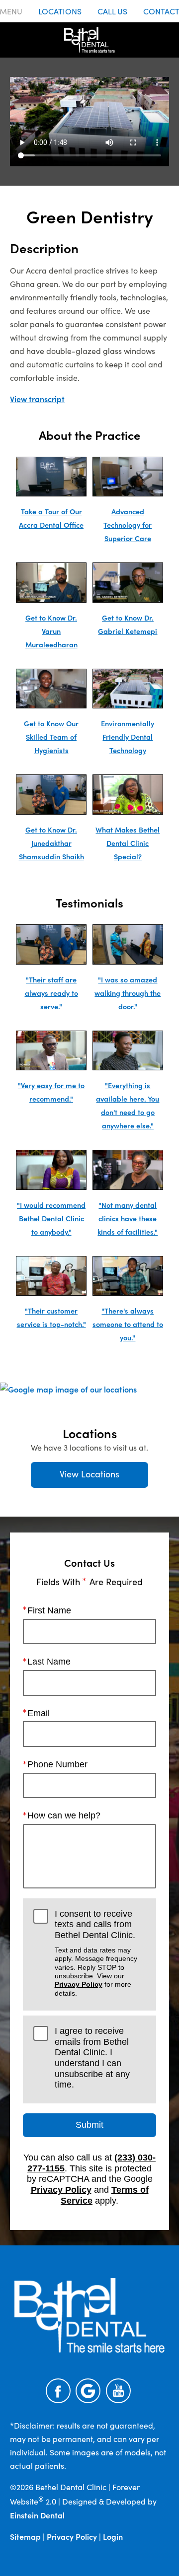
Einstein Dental (37, 2515)
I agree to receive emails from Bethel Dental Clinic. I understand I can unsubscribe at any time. (92, 2058)
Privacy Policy (79, 1984)
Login (113, 2536)
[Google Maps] (88, 2391)
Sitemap (25, 2536)
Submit (89, 2125)
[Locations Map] (68, 1388)
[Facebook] (58, 2391)
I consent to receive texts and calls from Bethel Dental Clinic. (96, 1953)
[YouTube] (118, 2391)
